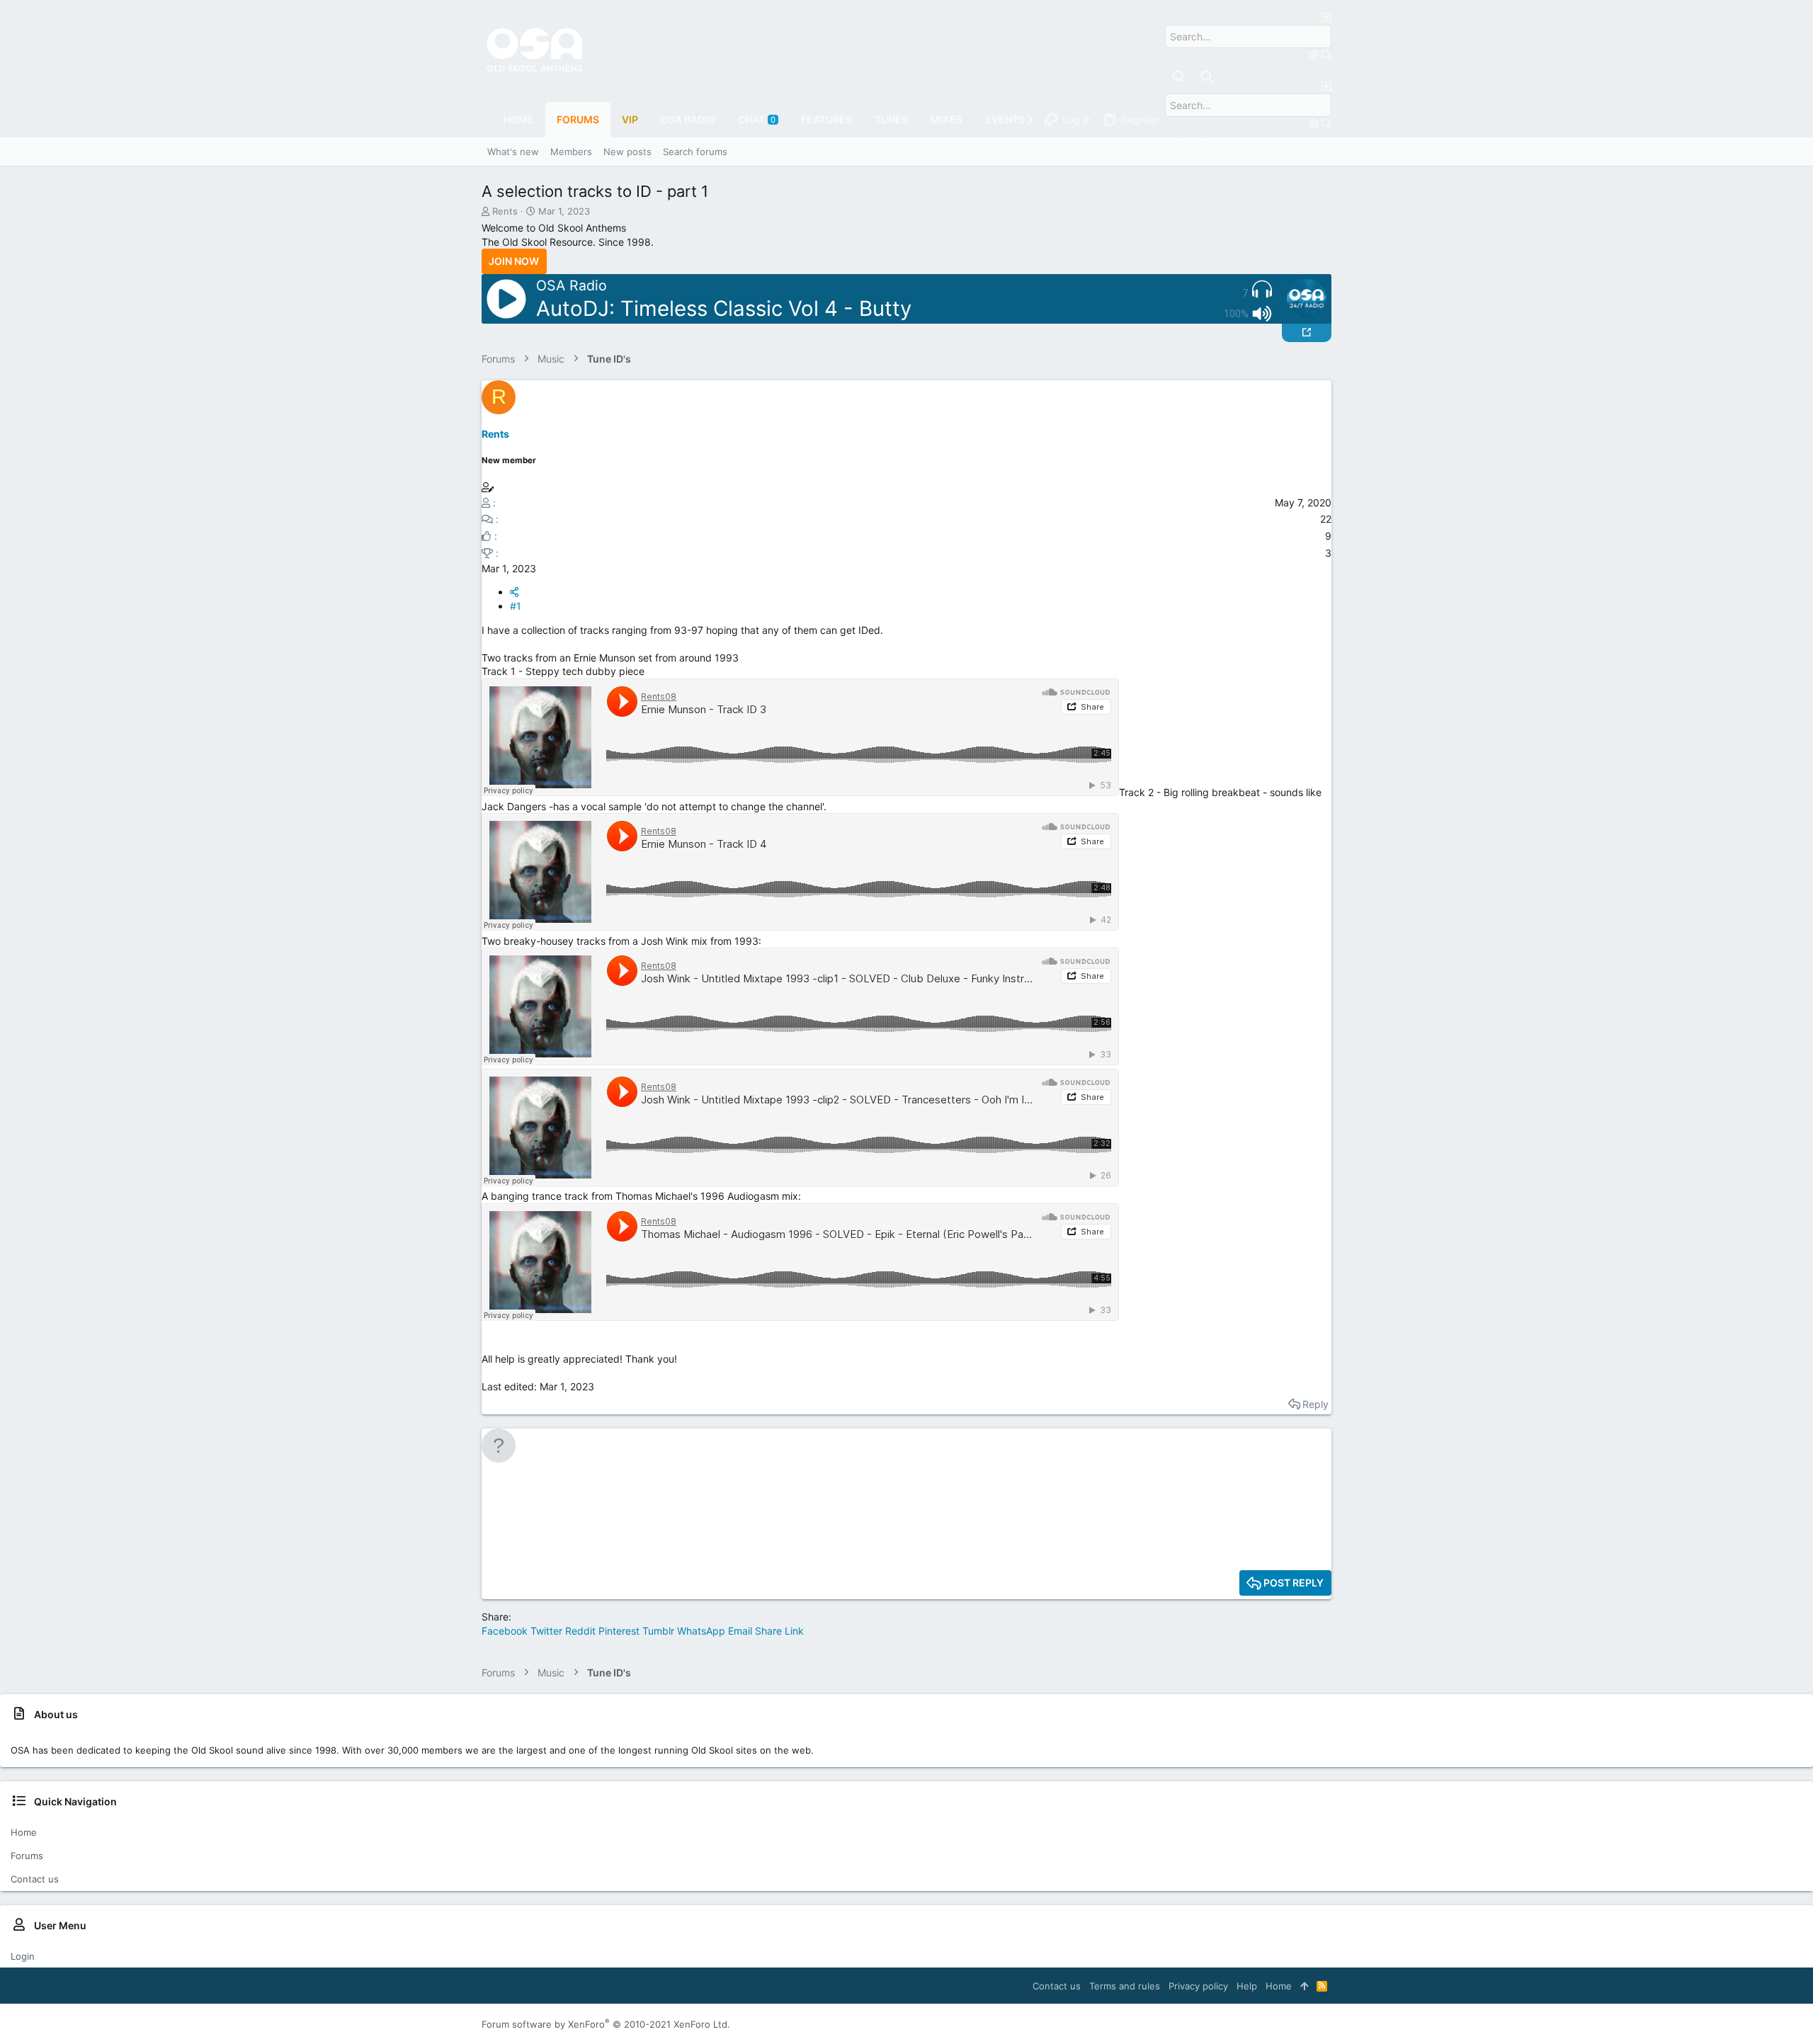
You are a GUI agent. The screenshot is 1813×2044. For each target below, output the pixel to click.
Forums (27, 1856)
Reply (1315, 1404)
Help (1247, 1986)
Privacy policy (1198, 1986)
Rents (505, 211)
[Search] (1315, 55)
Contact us (35, 1879)
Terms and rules (1125, 1986)
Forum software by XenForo (606, 2024)
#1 (516, 606)
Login (23, 1956)
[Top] (1304, 1986)
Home (24, 1832)
